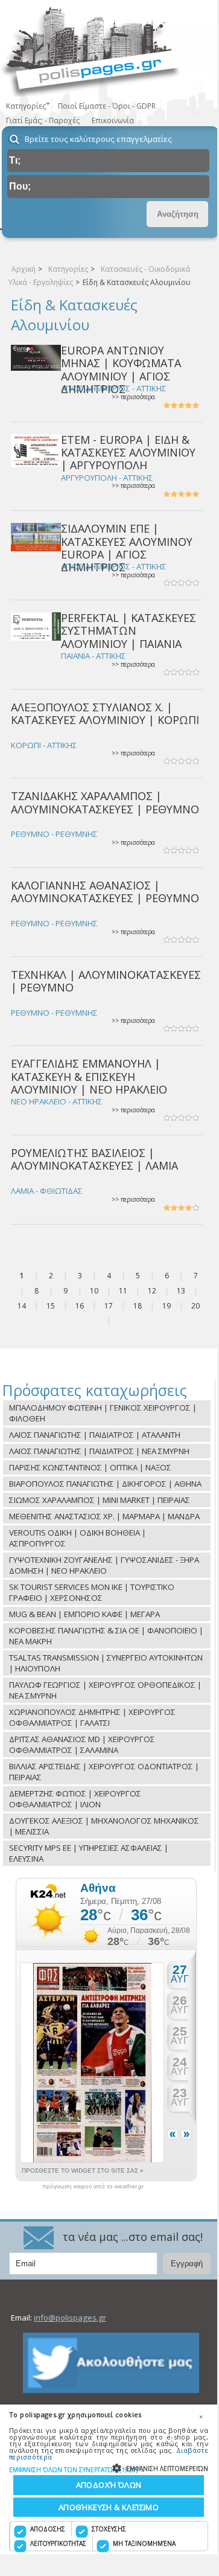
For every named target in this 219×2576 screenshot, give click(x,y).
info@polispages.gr (70, 2318)
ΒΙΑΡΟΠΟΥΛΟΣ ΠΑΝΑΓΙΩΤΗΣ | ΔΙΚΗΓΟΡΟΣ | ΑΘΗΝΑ (105, 1484)
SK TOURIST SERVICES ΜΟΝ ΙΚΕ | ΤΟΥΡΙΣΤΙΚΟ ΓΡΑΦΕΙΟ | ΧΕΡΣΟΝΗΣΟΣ (92, 1592)
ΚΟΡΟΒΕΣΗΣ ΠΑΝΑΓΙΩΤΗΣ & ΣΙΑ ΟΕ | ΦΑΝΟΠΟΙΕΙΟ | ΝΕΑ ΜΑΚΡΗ (106, 1636)
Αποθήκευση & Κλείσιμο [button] (109, 2507)
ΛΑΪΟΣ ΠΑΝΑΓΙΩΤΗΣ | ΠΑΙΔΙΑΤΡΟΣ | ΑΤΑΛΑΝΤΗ (95, 1435)
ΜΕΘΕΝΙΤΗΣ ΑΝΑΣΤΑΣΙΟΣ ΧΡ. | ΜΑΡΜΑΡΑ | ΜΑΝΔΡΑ (104, 1516)
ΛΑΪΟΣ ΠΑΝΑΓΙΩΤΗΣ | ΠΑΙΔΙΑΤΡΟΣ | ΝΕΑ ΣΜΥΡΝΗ (99, 1451)
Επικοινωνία (113, 120)
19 (167, 1306)
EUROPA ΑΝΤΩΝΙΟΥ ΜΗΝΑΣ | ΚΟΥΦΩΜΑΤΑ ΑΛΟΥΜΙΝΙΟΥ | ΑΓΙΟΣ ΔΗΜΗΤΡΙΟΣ (121, 370)
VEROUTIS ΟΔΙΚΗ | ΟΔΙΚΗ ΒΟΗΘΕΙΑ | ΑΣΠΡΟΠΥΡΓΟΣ (78, 1538)
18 (138, 1306)
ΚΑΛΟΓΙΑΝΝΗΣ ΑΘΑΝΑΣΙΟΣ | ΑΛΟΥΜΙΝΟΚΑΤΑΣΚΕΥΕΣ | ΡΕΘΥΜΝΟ (105, 892)
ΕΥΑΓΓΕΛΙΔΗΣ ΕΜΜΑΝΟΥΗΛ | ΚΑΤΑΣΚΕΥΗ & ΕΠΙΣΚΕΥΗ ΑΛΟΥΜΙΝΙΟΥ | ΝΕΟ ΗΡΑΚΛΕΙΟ (89, 1076)
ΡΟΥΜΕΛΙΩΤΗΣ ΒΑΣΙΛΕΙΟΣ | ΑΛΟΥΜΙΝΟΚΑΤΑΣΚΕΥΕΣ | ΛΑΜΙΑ (94, 1159)
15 (51, 1306)
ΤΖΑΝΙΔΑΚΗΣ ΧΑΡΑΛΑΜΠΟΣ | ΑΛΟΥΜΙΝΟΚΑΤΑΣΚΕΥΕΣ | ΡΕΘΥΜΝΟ (105, 802)
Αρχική (24, 269)
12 (152, 1291)
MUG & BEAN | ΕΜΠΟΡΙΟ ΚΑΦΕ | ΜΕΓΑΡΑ (84, 1614)
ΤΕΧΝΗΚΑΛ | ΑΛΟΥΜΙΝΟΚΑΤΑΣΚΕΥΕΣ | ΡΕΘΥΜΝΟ (106, 981)
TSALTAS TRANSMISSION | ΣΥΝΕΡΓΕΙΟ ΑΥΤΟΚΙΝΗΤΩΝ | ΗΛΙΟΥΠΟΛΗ (106, 1663)
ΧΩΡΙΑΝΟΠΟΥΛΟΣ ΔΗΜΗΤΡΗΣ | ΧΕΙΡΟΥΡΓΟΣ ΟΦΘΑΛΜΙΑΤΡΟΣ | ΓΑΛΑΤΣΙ (92, 1717)
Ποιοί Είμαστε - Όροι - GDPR (107, 106)
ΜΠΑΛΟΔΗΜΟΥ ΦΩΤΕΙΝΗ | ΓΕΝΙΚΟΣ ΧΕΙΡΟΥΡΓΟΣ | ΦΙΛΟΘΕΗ (103, 1413)
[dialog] (109, 2479)
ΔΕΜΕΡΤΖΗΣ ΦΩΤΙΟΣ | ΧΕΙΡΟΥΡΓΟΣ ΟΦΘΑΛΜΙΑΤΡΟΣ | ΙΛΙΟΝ (75, 1799)
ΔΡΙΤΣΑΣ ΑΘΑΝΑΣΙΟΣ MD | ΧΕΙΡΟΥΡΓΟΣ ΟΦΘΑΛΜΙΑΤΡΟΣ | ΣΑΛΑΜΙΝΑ (82, 1745)
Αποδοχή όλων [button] (109, 2485)
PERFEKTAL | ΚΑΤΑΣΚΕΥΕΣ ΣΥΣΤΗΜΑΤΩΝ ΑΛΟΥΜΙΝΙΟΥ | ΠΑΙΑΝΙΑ (129, 631)
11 (123, 1291)
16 (80, 1306)
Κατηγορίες (68, 269)
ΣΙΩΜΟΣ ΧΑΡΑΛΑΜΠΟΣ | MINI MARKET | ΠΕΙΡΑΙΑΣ (100, 1500)
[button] (109, 2469)
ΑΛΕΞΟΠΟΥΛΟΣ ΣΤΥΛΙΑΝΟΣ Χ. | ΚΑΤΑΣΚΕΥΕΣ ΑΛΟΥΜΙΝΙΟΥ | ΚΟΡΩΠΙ (105, 713)
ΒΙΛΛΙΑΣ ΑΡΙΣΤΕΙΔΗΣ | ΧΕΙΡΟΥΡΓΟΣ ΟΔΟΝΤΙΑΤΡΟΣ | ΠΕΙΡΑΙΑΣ (104, 1772)
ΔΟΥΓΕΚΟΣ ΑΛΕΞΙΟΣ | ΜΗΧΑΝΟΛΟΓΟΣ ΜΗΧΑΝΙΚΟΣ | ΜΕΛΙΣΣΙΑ (104, 1826)
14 (22, 1306)
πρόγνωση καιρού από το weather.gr (93, 2187)
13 (181, 1291)
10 (94, 1291)
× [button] (201, 2417)
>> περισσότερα (133, 397)
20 (195, 1306)
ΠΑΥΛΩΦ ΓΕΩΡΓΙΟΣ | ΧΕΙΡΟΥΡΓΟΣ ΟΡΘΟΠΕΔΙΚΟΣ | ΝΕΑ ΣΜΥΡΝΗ (105, 1690)
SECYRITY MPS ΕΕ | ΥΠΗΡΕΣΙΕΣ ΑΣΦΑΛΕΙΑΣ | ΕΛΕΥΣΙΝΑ (89, 1853)
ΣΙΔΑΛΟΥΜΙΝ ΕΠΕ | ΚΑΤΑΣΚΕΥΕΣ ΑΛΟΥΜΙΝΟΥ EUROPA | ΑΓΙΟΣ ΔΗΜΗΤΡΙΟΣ (127, 548)
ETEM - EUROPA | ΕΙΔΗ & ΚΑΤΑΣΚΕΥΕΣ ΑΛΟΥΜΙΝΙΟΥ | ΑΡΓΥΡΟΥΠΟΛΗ (128, 453)
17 (109, 1306)
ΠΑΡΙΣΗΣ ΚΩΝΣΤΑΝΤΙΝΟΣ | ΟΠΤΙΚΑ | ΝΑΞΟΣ (90, 1467)
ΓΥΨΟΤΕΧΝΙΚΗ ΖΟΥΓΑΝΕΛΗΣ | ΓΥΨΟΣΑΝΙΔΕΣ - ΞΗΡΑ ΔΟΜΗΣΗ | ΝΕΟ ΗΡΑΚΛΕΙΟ (104, 1565)
